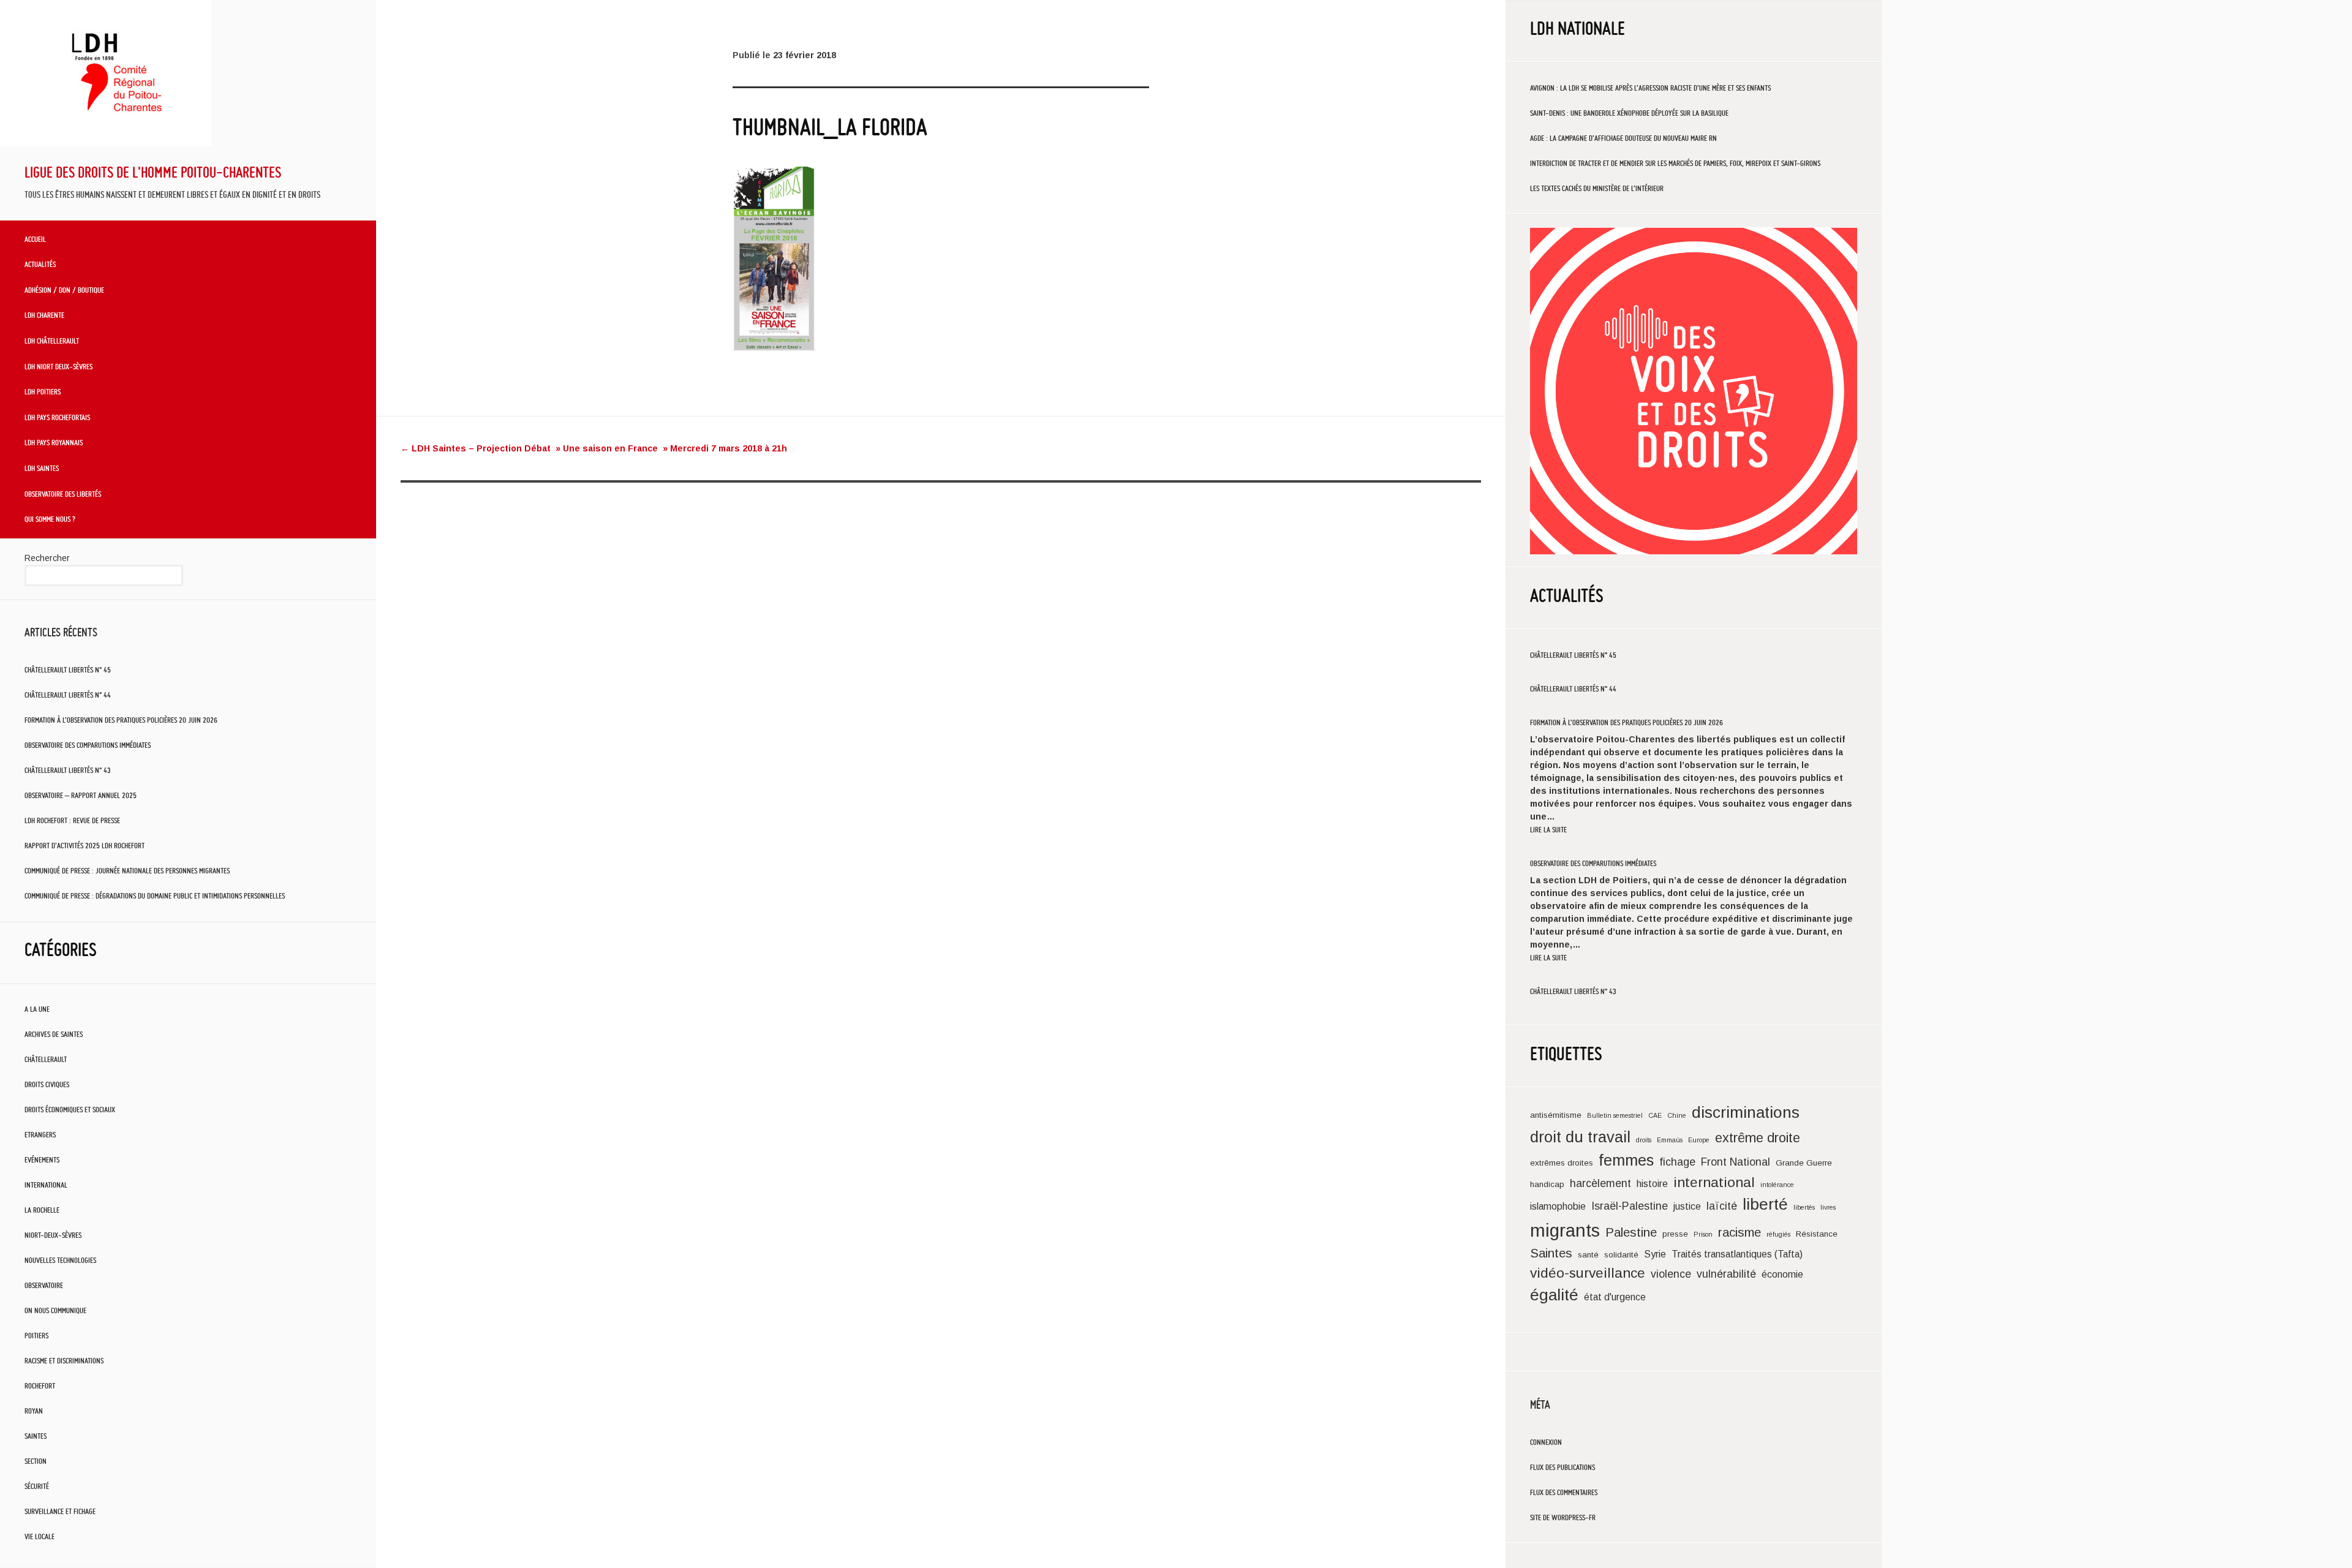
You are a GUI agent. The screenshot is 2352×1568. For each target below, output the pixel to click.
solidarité (1621, 1255)
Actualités (40, 264)
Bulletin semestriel (1615, 1115)
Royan (34, 1411)
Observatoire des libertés (63, 494)
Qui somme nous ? (50, 519)
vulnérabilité (1726, 1274)
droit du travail (1580, 1137)
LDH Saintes (42, 468)
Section (36, 1461)
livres (1828, 1207)
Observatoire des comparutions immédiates (88, 745)
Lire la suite (1548, 830)
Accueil (35, 239)
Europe (1699, 1140)
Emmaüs (1670, 1140)
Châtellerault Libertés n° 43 (68, 770)
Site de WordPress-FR (1563, 1517)
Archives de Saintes (54, 1034)
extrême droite (1758, 1138)
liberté (1765, 1204)
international (1714, 1182)
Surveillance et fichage (60, 1511)
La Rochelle (42, 1210)
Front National (1736, 1162)
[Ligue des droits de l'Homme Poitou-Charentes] (106, 143)
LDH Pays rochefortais (57, 417)
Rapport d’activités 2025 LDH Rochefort (85, 846)
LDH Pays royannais (54, 442)
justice (1687, 1206)
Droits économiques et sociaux (70, 1110)
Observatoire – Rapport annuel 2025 (81, 795)
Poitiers (36, 1336)
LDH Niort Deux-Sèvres (58, 366)
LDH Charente (44, 315)
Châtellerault (46, 1059)
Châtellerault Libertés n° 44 (68, 695)
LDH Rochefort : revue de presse (72, 820)
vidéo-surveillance (1588, 1273)
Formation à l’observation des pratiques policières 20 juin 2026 (121, 720)
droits (1644, 1140)
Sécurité (37, 1486)
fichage (1677, 1162)
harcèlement (1600, 1183)
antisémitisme (1556, 1115)
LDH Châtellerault (52, 341)
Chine (1677, 1115)
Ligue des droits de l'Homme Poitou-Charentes (153, 172)
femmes (1626, 1160)
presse (1675, 1234)
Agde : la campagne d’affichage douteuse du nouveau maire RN (1623, 138)
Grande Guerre (1804, 1163)
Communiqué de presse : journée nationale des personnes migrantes (127, 871)
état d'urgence (1615, 1297)
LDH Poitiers (43, 391)
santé (1588, 1255)
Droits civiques (47, 1084)
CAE (1655, 1115)
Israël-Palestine (1630, 1206)
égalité (1554, 1295)
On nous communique (55, 1310)
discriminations (1746, 1112)
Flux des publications (1562, 1467)
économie (1782, 1274)
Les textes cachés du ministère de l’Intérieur (1597, 188)
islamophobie (1558, 1206)
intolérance (1777, 1185)
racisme (1740, 1232)
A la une (37, 1009)
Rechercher (47, 558)
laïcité (1722, 1206)
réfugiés (1778, 1234)
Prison (1703, 1234)
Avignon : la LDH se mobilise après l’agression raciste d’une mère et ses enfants (1650, 88)
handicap (1547, 1184)
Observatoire (44, 1285)
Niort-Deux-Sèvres (53, 1235)
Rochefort (40, 1386)
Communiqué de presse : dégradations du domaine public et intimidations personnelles (155, 896)
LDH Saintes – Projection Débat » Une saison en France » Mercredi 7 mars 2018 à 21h (594, 448)
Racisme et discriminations (64, 1361)
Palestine (1631, 1232)
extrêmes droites (1562, 1163)
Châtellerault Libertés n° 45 (68, 670)
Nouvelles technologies (60, 1260)
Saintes (36, 1436)
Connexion (1546, 1442)
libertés (1804, 1207)
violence (1671, 1274)
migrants (1565, 1230)
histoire (1652, 1184)
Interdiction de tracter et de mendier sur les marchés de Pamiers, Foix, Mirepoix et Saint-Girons (1675, 163)
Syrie (1655, 1254)
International (46, 1185)
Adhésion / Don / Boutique (64, 290)
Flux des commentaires (1564, 1492)
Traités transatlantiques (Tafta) (1737, 1254)
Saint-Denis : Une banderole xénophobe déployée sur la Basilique (1629, 113)
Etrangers (40, 1135)
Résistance (1817, 1234)
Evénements (42, 1160)
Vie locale (40, 1536)
